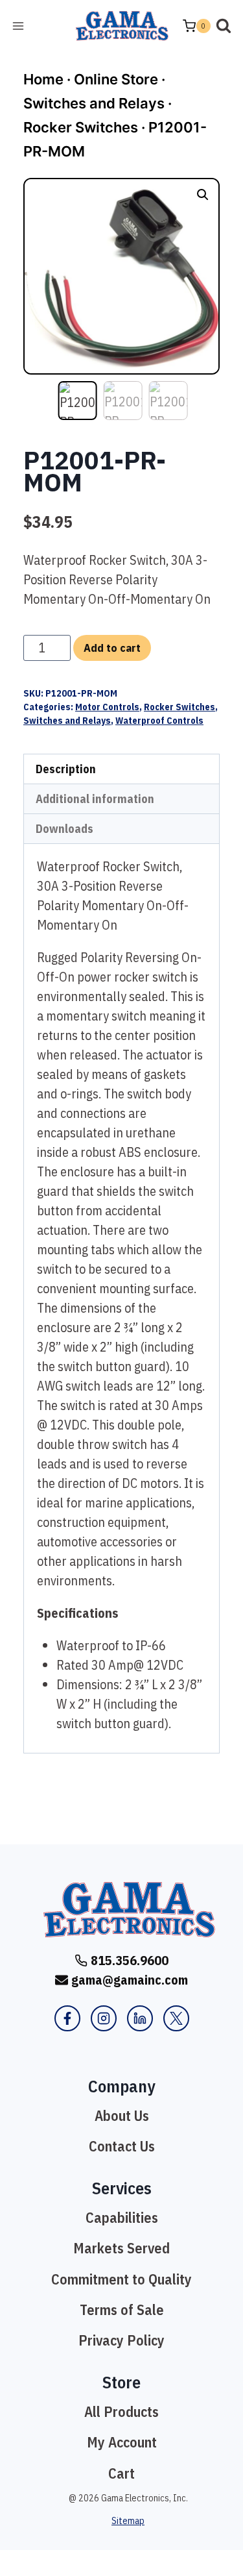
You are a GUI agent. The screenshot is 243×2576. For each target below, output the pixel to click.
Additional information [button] (95, 799)
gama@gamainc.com (130, 1980)
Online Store (116, 79)
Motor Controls (107, 707)
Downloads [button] (64, 829)
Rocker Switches (81, 127)
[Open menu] (18, 26)
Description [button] (66, 769)
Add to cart (112, 648)
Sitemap (128, 2521)
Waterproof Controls (159, 721)
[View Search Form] (224, 26)
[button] (203, 195)
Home (43, 79)
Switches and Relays (94, 103)
